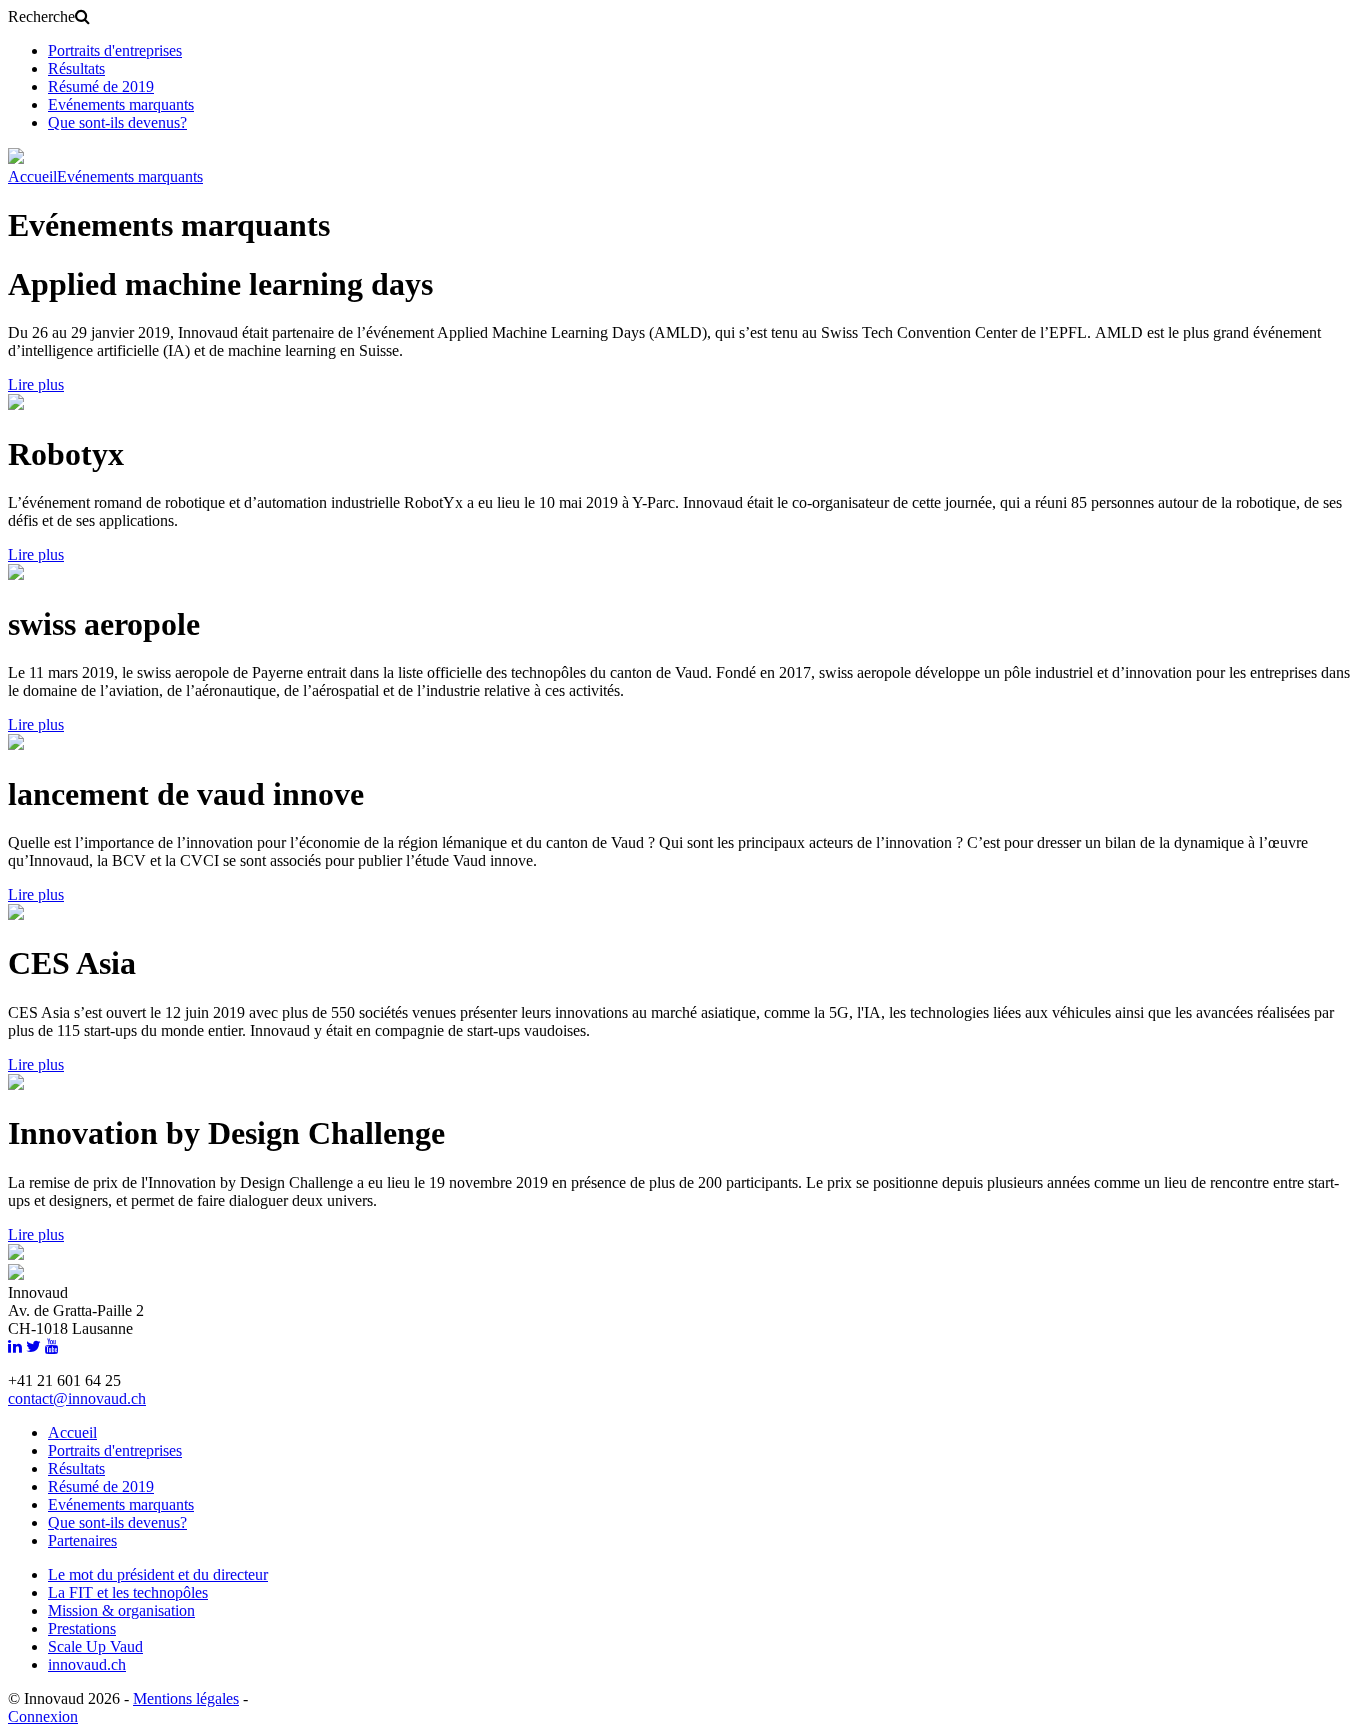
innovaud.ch (87, 1664)
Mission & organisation (121, 1610)
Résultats (76, 68)
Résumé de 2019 (101, 86)
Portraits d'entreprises (115, 50)
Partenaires (82, 1540)
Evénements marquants (121, 104)
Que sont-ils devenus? (117, 122)
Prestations (82, 1628)
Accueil (32, 176)
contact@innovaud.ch (77, 1398)
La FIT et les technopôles (128, 1592)
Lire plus (36, 384)
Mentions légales (186, 1698)
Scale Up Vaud (95, 1646)
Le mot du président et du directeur (158, 1574)
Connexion (43, 1716)
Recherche (41, 16)
